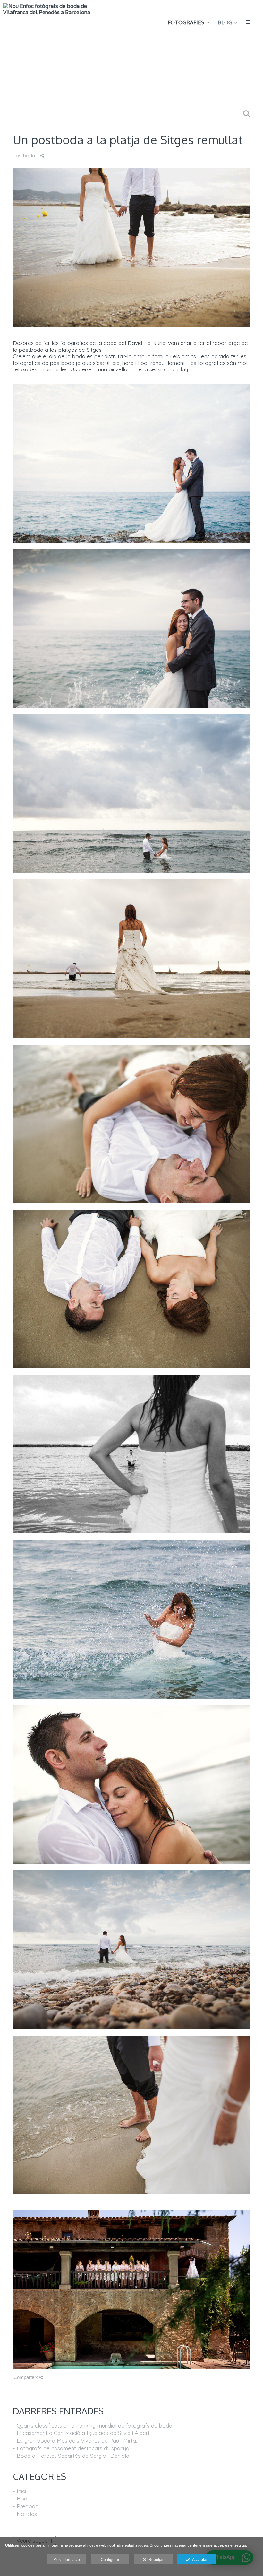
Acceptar (199, 2560)
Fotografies (186, 23)
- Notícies (25, 2514)
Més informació (67, 2560)
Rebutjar (155, 2560)
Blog (225, 23)
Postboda (24, 156)
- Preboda (26, 2506)
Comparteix (26, 2377)
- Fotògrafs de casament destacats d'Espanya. (72, 2448)
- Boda (22, 2498)
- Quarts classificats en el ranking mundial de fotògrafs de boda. (93, 2425)
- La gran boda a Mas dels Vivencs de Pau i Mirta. (75, 2441)
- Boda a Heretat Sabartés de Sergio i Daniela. (72, 2456)
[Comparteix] (42, 156)
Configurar (110, 2560)
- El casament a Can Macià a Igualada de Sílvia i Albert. (82, 2433)
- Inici (19, 2491)
